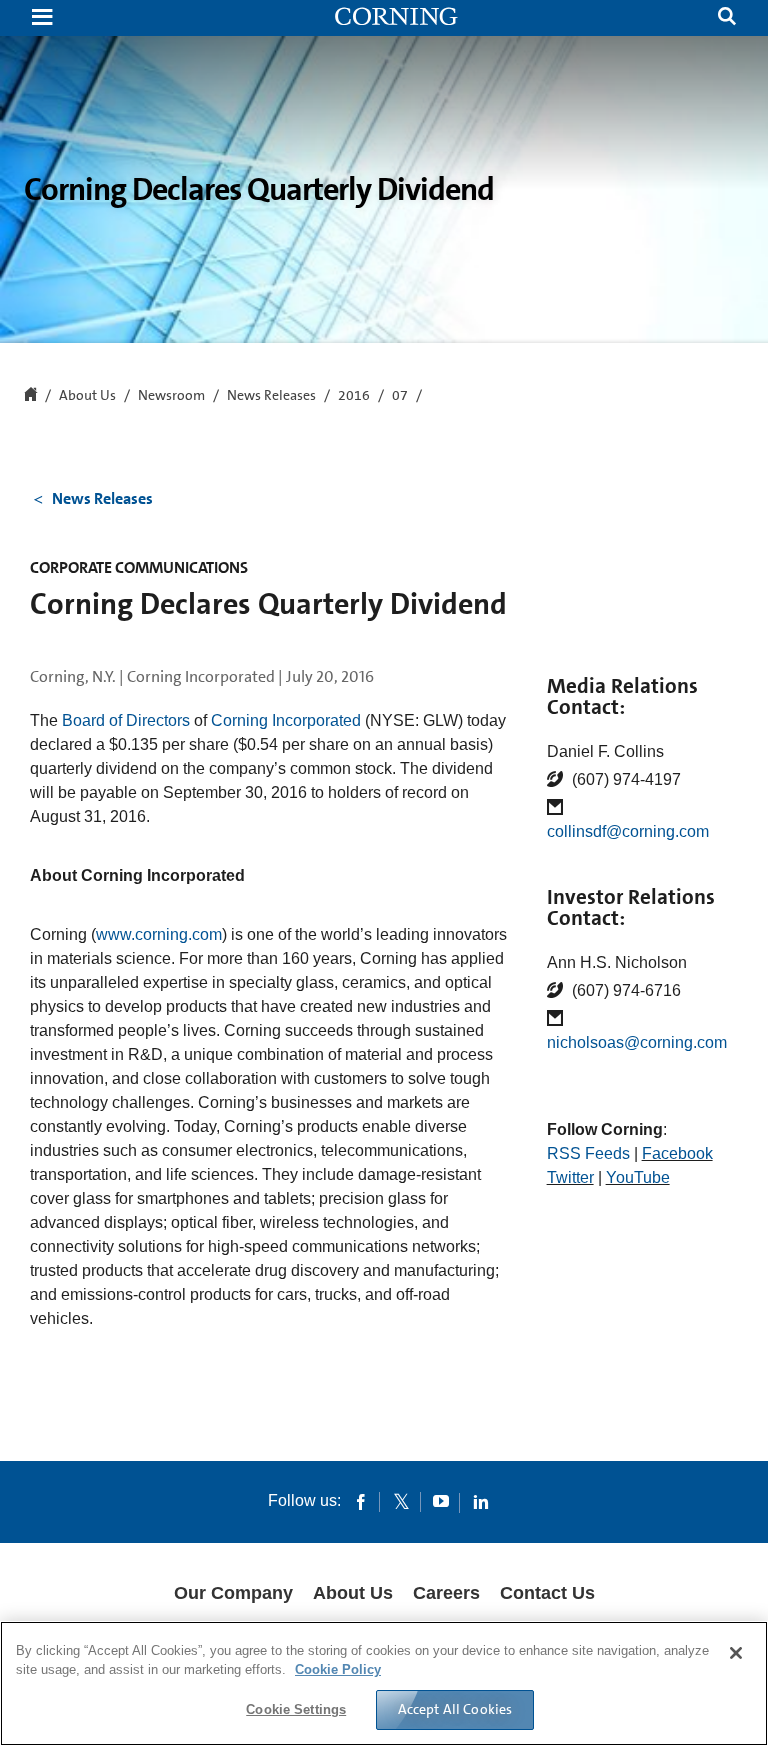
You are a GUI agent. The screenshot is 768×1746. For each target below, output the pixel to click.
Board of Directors (126, 720)
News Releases (271, 396)
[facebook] (361, 1501)
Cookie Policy (338, 1669)
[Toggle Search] (727, 18)
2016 (354, 396)
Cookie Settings (296, 1709)
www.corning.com (159, 934)
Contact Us (547, 1593)
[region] (384, 1683)
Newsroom (171, 396)
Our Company (233, 1593)
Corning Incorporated (286, 720)
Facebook (677, 1153)
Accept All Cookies (455, 1709)
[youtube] (441, 1501)
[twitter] (401, 1501)
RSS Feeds (588, 1153)
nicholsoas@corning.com (637, 1042)
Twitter (570, 1177)
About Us (353, 1593)
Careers (446, 1593)
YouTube (638, 1177)
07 (400, 396)
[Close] (736, 1653)
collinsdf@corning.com (628, 831)
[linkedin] (481, 1501)
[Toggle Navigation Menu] (42, 18)
